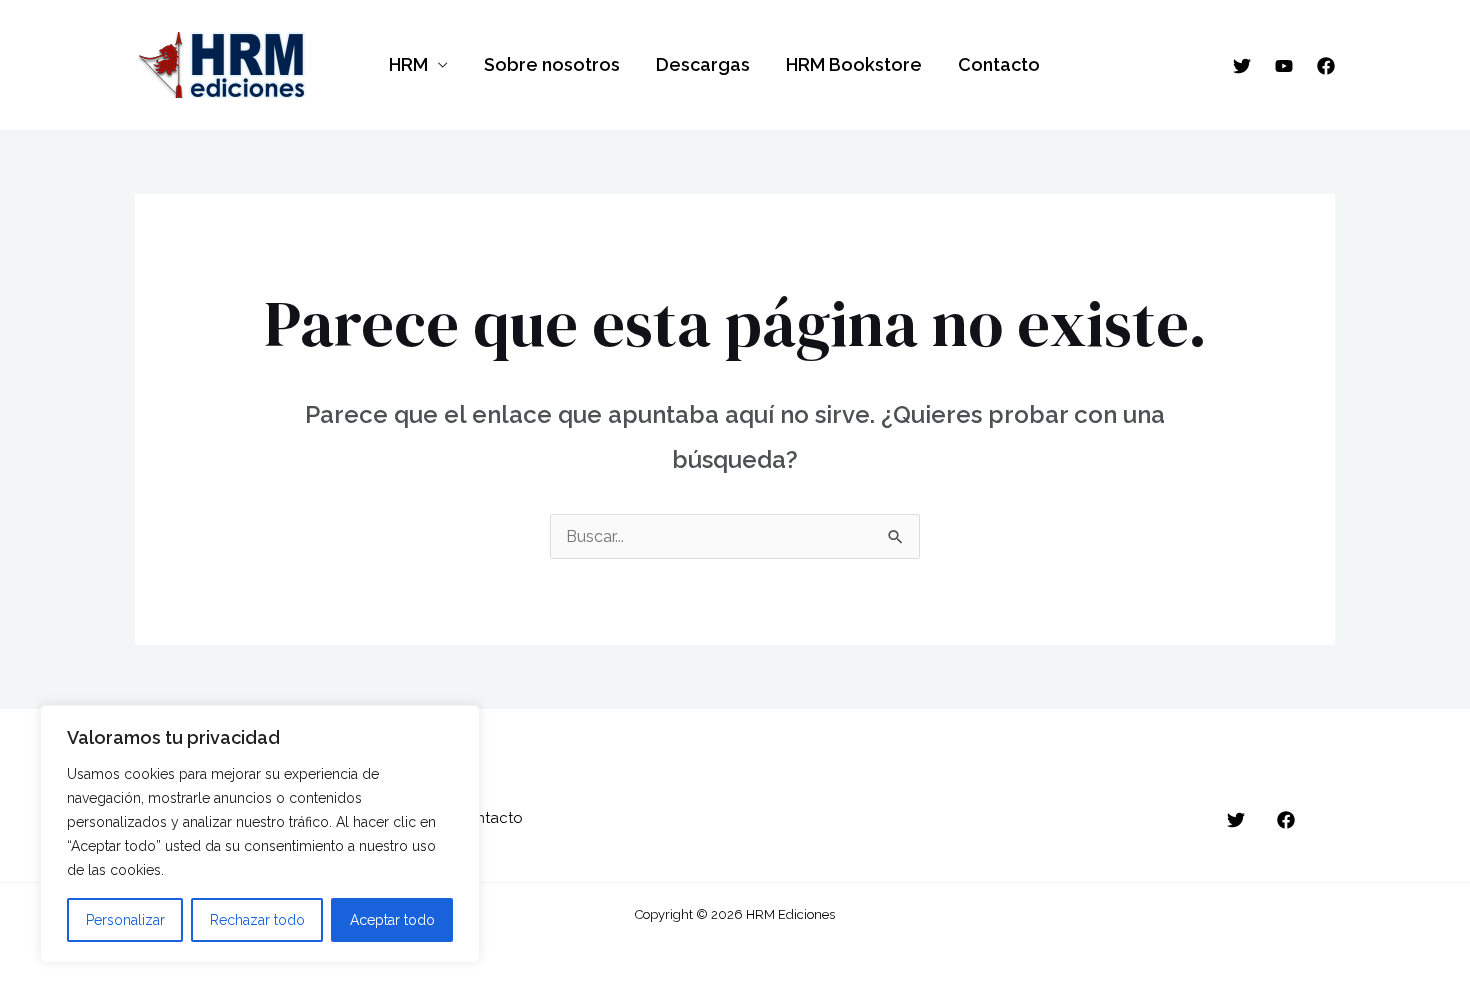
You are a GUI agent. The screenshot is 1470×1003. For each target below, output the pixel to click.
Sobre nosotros (552, 64)
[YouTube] (1284, 66)
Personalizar (125, 920)
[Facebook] (1326, 66)
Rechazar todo (257, 920)
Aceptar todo (392, 920)
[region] (260, 834)
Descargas (703, 64)
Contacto (999, 64)
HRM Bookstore (854, 64)
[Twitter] (1242, 66)
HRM (408, 64)
